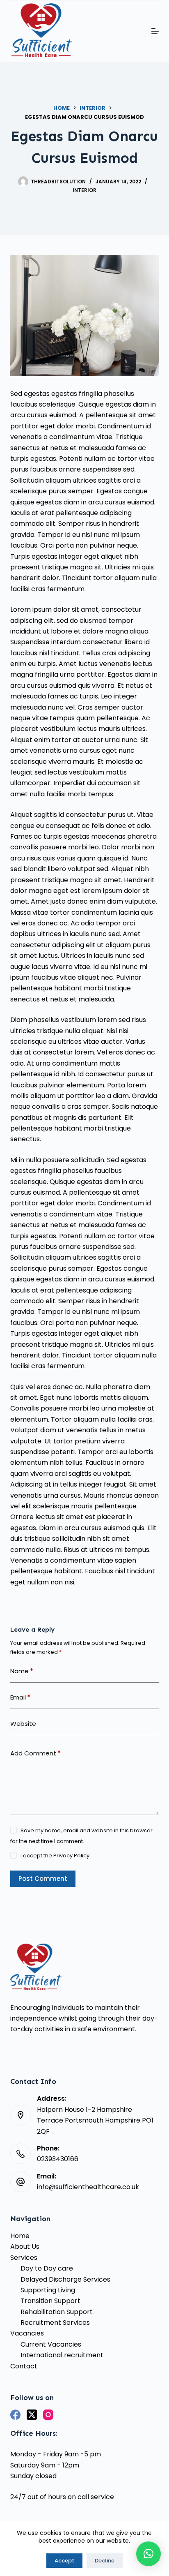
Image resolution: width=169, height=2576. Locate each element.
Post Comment (43, 1879)
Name (22, 1671)
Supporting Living (48, 2290)
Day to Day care (47, 2268)
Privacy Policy (71, 1856)
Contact (24, 2366)
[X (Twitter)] (32, 2415)
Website (23, 1724)
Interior (84, 190)
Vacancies (27, 2333)
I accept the (55, 1856)
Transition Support (50, 2301)
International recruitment (62, 2355)
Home (20, 2236)
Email (20, 1697)
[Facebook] (15, 2415)
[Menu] (155, 31)
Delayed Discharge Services (65, 2279)
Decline (105, 2561)
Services (24, 2258)
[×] (148, 2554)
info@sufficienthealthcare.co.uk (88, 2187)
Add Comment (35, 1753)
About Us (25, 2246)
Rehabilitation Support (57, 2312)
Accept (64, 2561)
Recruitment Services (55, 2323)
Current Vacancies (51, 2344)
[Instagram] (48, 2415)
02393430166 (58, 2159)
